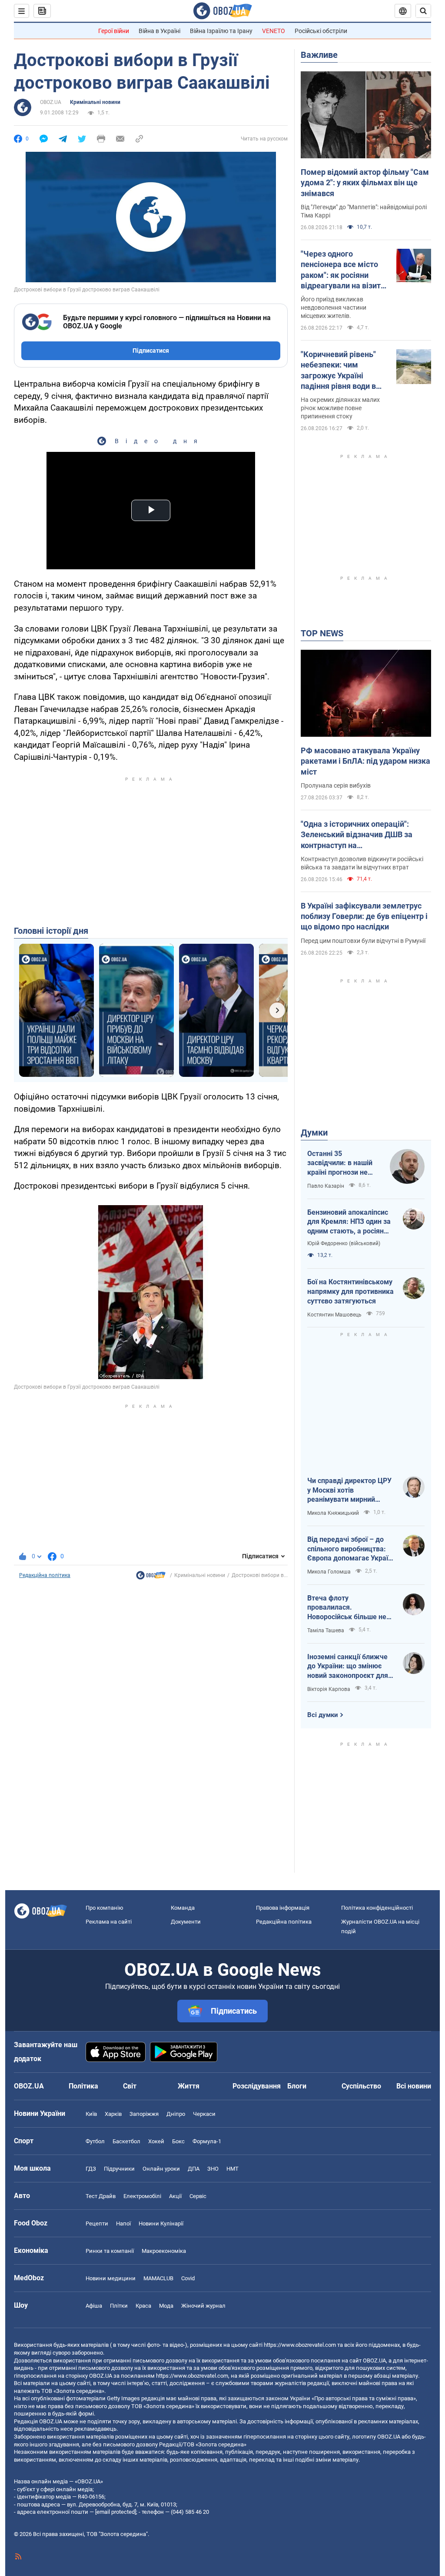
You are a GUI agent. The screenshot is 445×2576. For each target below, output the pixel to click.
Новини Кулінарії (161, 2224)
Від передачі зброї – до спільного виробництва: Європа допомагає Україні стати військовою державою (350, 1549)
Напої (123, 2224)
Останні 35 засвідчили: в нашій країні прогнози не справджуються (340, 1163)
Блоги (297, 2086)
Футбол (95, 2141)
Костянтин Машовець (334, 1315)
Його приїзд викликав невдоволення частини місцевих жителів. (334, 307)
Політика (83, 2086)
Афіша (94, 2306)
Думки (314, 1133)
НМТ (232, 2169)
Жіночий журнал (203, 2306)
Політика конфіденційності (377, 1908)
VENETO (274, 31)
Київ (91, 2114)
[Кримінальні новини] (151, 1577)
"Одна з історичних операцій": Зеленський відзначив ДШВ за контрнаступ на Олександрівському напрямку (357, 835)
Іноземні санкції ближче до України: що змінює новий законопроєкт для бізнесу (348, 1667)
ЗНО (213, 2169)
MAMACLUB (158, 2278)
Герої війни (114, 31)
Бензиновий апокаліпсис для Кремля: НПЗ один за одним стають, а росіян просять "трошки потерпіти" (349, 1222)
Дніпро (176, 2114)
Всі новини (414, 2086)
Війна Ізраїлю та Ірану (221, 31)
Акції (175, 2196)
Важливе (319, 55)
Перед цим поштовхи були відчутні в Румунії (363, 941)
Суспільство (361, 2086)
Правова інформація (283, 1908)
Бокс (178, 2141)
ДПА (194, 2169)
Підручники (119, 2169)
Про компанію (105, 1908)
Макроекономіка (164, 2251)
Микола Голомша (329, 1572)
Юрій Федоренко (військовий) (344, 1243)
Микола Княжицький (333, 1513)
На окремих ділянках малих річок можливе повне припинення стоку (340, 408)
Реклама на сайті (109, 1922)
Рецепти (97, 2224)
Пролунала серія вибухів (336, 785)
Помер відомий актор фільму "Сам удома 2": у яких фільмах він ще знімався (365, 183)
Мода (166, 2306)
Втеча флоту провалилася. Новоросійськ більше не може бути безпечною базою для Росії (347, 1608)
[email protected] (116, 2512)
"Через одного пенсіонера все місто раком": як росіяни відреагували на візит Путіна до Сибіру (341, 270)
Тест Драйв (101, 2196)
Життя (189, 2086)
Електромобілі (142, 2196)
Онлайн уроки (161, 2169)
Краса (143, 2306)
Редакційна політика (45, 1575)
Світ (130, 2086)
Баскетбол (126, 2141)
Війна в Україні (159, 31)
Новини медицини (111, 2278)
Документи (186, 1922)
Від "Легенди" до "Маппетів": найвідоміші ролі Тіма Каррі (364, 211)
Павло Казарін (326, 1186)
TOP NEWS (322, 633)
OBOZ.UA (51, 102)
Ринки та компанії (110, 2251)
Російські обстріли (321, 31)
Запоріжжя (144, 2114)
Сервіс (198, 2196)
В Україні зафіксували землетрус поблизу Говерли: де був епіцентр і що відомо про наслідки (364, 916)
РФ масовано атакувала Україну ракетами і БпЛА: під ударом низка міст (365, 761)
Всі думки (323, 1715)
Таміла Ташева (326, 1630)
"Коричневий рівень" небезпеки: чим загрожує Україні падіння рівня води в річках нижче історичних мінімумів (340, 371)
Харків (113, 2114)
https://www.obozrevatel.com (300, 2345)
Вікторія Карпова (329, 1689)
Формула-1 (207, 2141)
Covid (188, 2278)
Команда (183, 1908)
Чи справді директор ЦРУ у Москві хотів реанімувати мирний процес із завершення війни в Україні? (349, 1490)
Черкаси (204, 2114)
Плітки (119, 2306)
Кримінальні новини (95, 102)
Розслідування (257, 2086)
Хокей (156, 2141)
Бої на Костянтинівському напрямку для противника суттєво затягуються (350, 1291)
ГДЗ (91, 2169)
